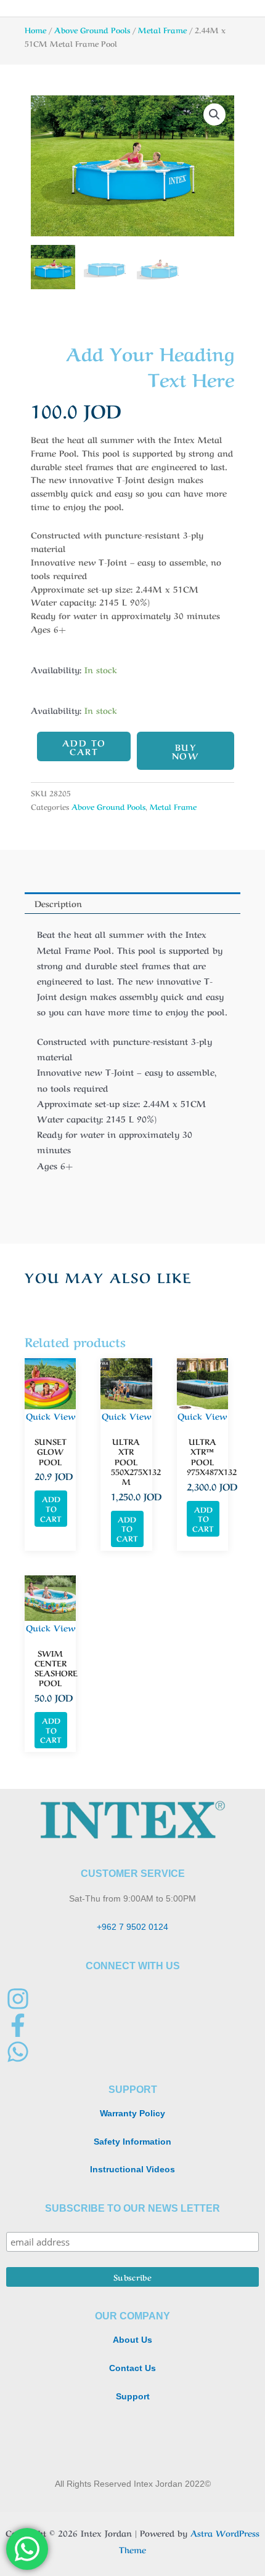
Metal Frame (162, 30)
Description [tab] (58, 903)
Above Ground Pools (92, 30)
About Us (132, 2340)
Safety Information (132, 2142)
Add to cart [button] (51, 1508)
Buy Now (186, 751)
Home (35, 30)
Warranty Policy (132, 2114)
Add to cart (84, 746)
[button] (214, 114)
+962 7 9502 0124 (132, 1927)
